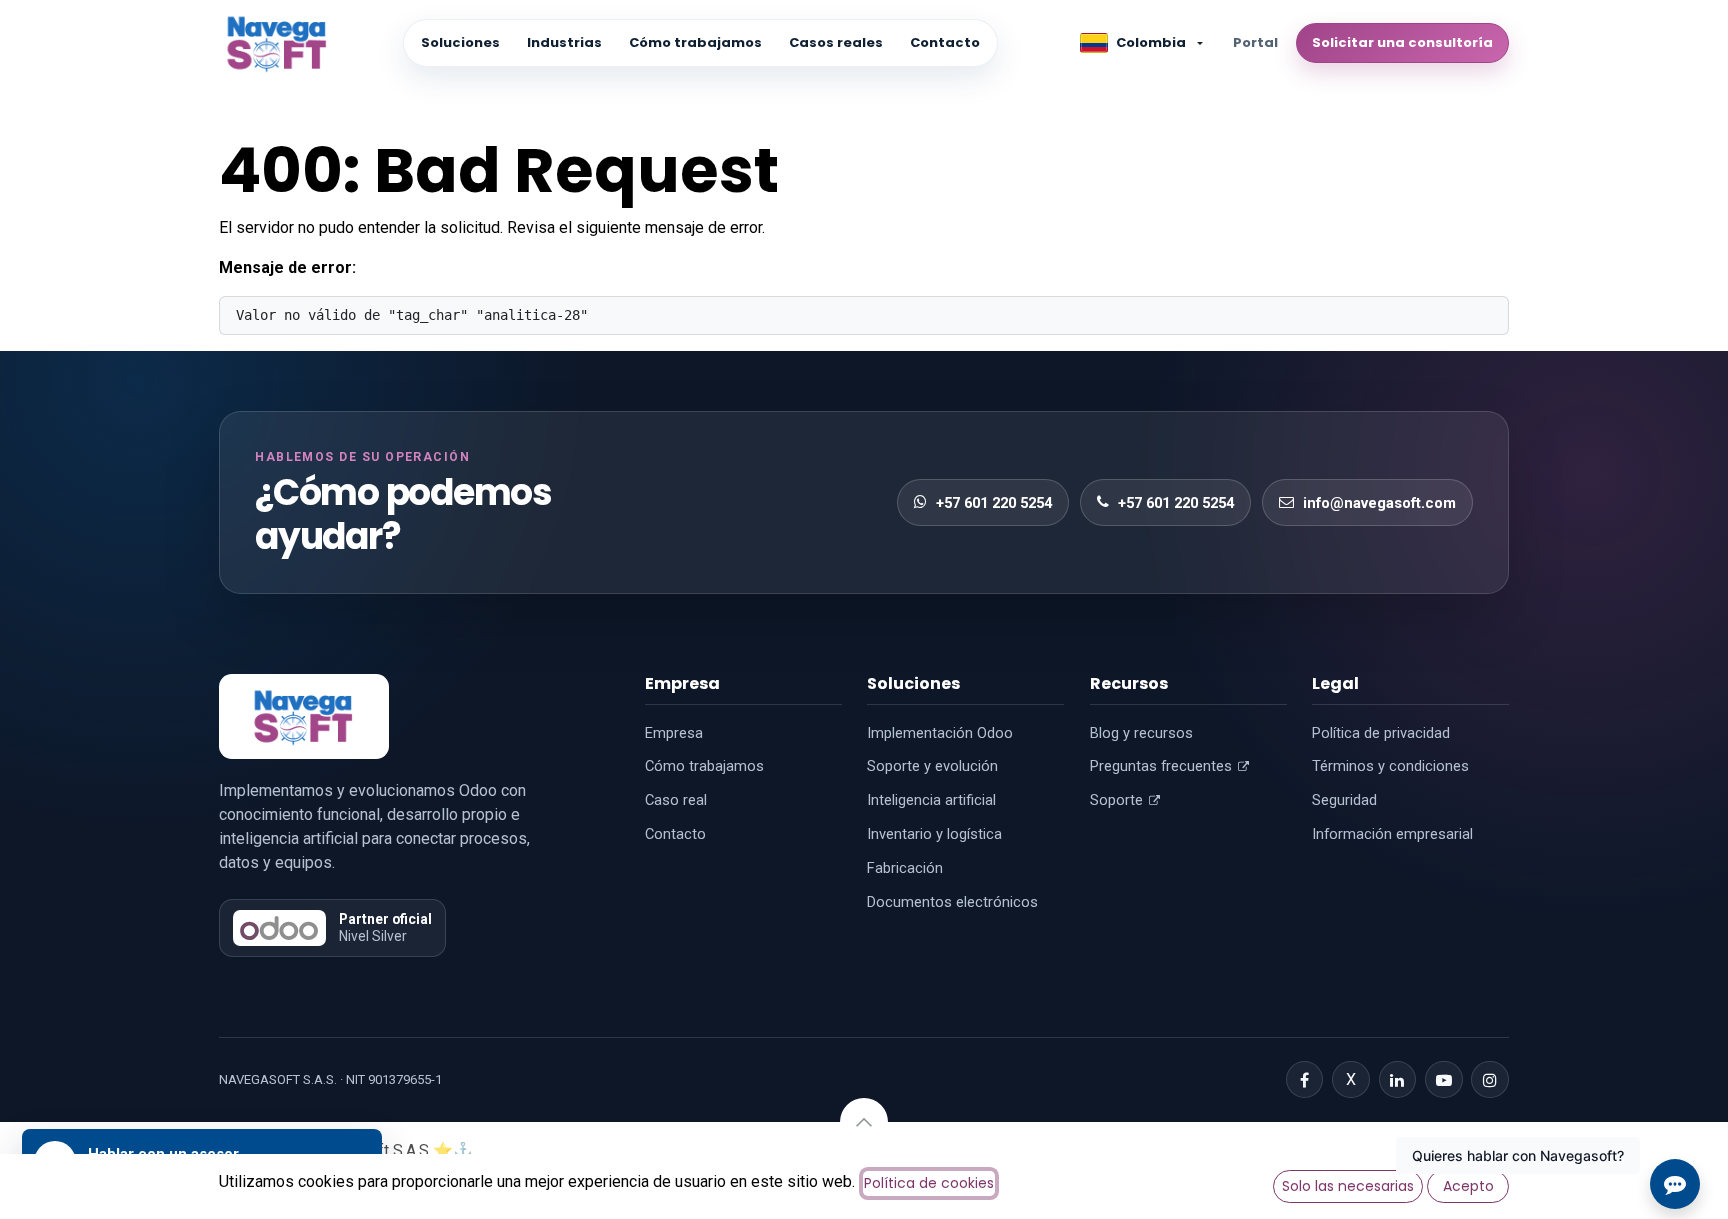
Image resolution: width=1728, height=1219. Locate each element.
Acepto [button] (1468, 1186)
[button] (864, 1122)
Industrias (564, 42)
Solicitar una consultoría (1402, 42)
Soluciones (460, 42)
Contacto (945, 42)
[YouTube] (1444, 1080)
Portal (1255, 42)
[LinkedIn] (1398, 1080)
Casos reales (836, 42)
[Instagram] (1490, 1080)
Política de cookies (929, 1183)
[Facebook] (1305, 1080)
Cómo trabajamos (695, 42)
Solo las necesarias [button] (1348, 1186)
